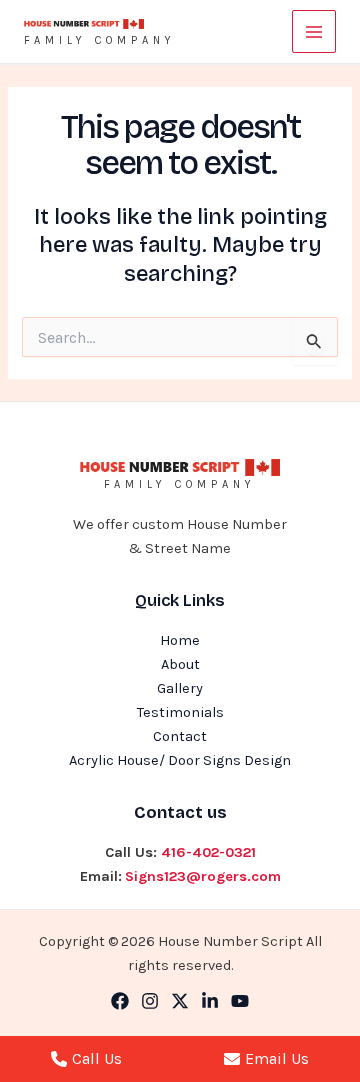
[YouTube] (240, 1001)
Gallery (180, 688)
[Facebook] (120, 1001)
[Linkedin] (210, 1001)
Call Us (97, 1058)
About (180, 664)
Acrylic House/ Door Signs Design (180, 760)
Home (180, 640)
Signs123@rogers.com (203, 876)
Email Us (277, 1058)
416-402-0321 (208, 852)
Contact (180, 736)
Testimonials (180, 712)
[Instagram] (150, 1001)
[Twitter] (180, 1001)
